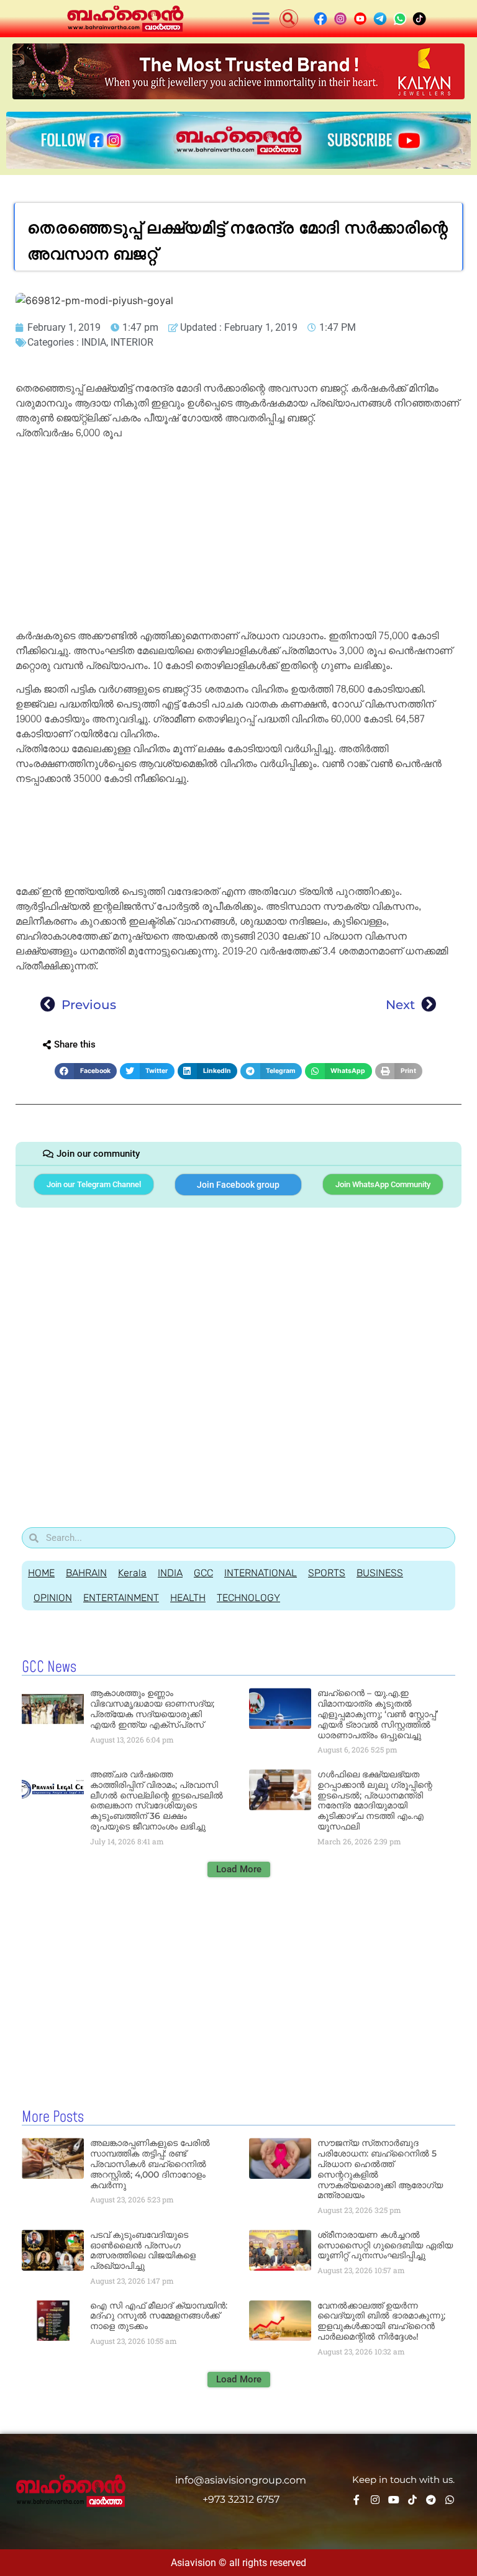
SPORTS (327, 1573)
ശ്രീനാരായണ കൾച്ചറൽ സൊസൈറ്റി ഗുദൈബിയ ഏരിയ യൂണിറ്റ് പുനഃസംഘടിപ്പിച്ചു (385, 2245)
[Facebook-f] (357, 2500)
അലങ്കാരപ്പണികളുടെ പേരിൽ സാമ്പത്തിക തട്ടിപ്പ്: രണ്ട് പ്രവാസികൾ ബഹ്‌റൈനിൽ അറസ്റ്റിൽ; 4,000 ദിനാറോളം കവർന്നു (150, 2164)
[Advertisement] (238, 537)
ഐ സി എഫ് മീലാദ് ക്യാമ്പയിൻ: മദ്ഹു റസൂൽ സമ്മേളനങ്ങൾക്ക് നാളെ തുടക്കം (159, 2316)
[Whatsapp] (450, 2500)
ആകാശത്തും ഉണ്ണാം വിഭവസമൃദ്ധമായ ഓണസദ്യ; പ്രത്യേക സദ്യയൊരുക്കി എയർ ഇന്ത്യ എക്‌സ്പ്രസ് (152, 1708)
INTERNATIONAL (261, 1573)
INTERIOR (132, 342)
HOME (41, 1573)
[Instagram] (375, 2500)
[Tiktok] (412, 2500)
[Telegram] (431, 2500)
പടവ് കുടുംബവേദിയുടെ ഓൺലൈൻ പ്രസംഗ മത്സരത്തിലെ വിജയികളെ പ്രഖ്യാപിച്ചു (143, 2250)
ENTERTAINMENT (121, 1598)
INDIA (94, 342)
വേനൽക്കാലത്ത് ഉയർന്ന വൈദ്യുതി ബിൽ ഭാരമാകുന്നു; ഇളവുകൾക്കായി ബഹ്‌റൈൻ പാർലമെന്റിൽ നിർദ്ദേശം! (381, 2321)
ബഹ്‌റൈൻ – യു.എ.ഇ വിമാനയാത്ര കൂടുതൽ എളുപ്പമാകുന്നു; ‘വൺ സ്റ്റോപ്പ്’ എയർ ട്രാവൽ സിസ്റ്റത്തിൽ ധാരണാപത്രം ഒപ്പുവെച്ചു (378, 1714)
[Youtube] (394, 2500)
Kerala (132, 1573)
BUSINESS (380, 1573)
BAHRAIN (86, 1573)
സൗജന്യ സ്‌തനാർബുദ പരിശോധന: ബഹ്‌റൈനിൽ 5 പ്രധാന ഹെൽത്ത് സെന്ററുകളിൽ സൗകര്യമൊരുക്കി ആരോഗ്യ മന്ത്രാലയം (380, 2169)
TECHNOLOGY (248, 1598)
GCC (203, 1573)
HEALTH (188, 1598)
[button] (261, 19)
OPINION (53, 1598)
